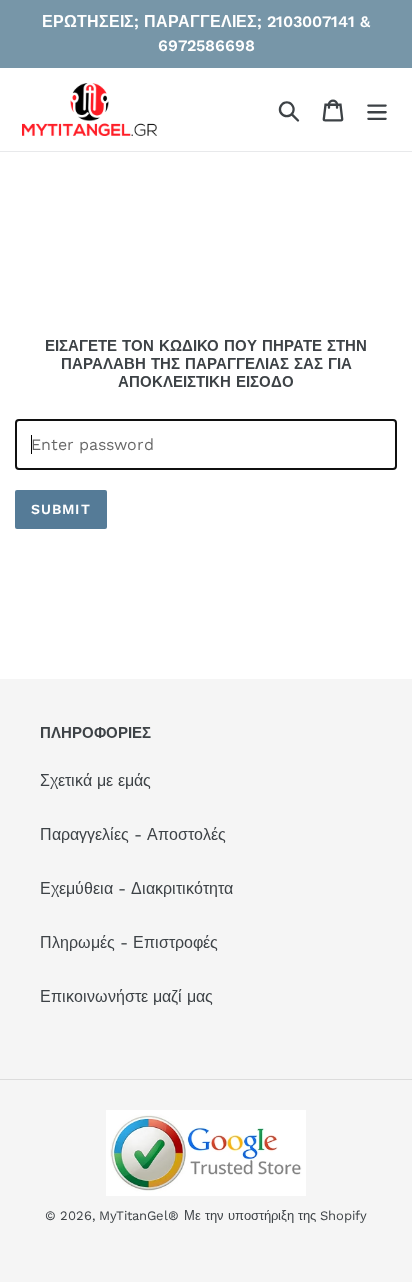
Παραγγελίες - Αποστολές (133, 834)
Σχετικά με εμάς (95, 780)
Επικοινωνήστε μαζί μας (126, 996)
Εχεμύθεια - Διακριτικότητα (136, 888)
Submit (61, 509)
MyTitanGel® (139, 1215)
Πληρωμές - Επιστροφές (129, 942)
